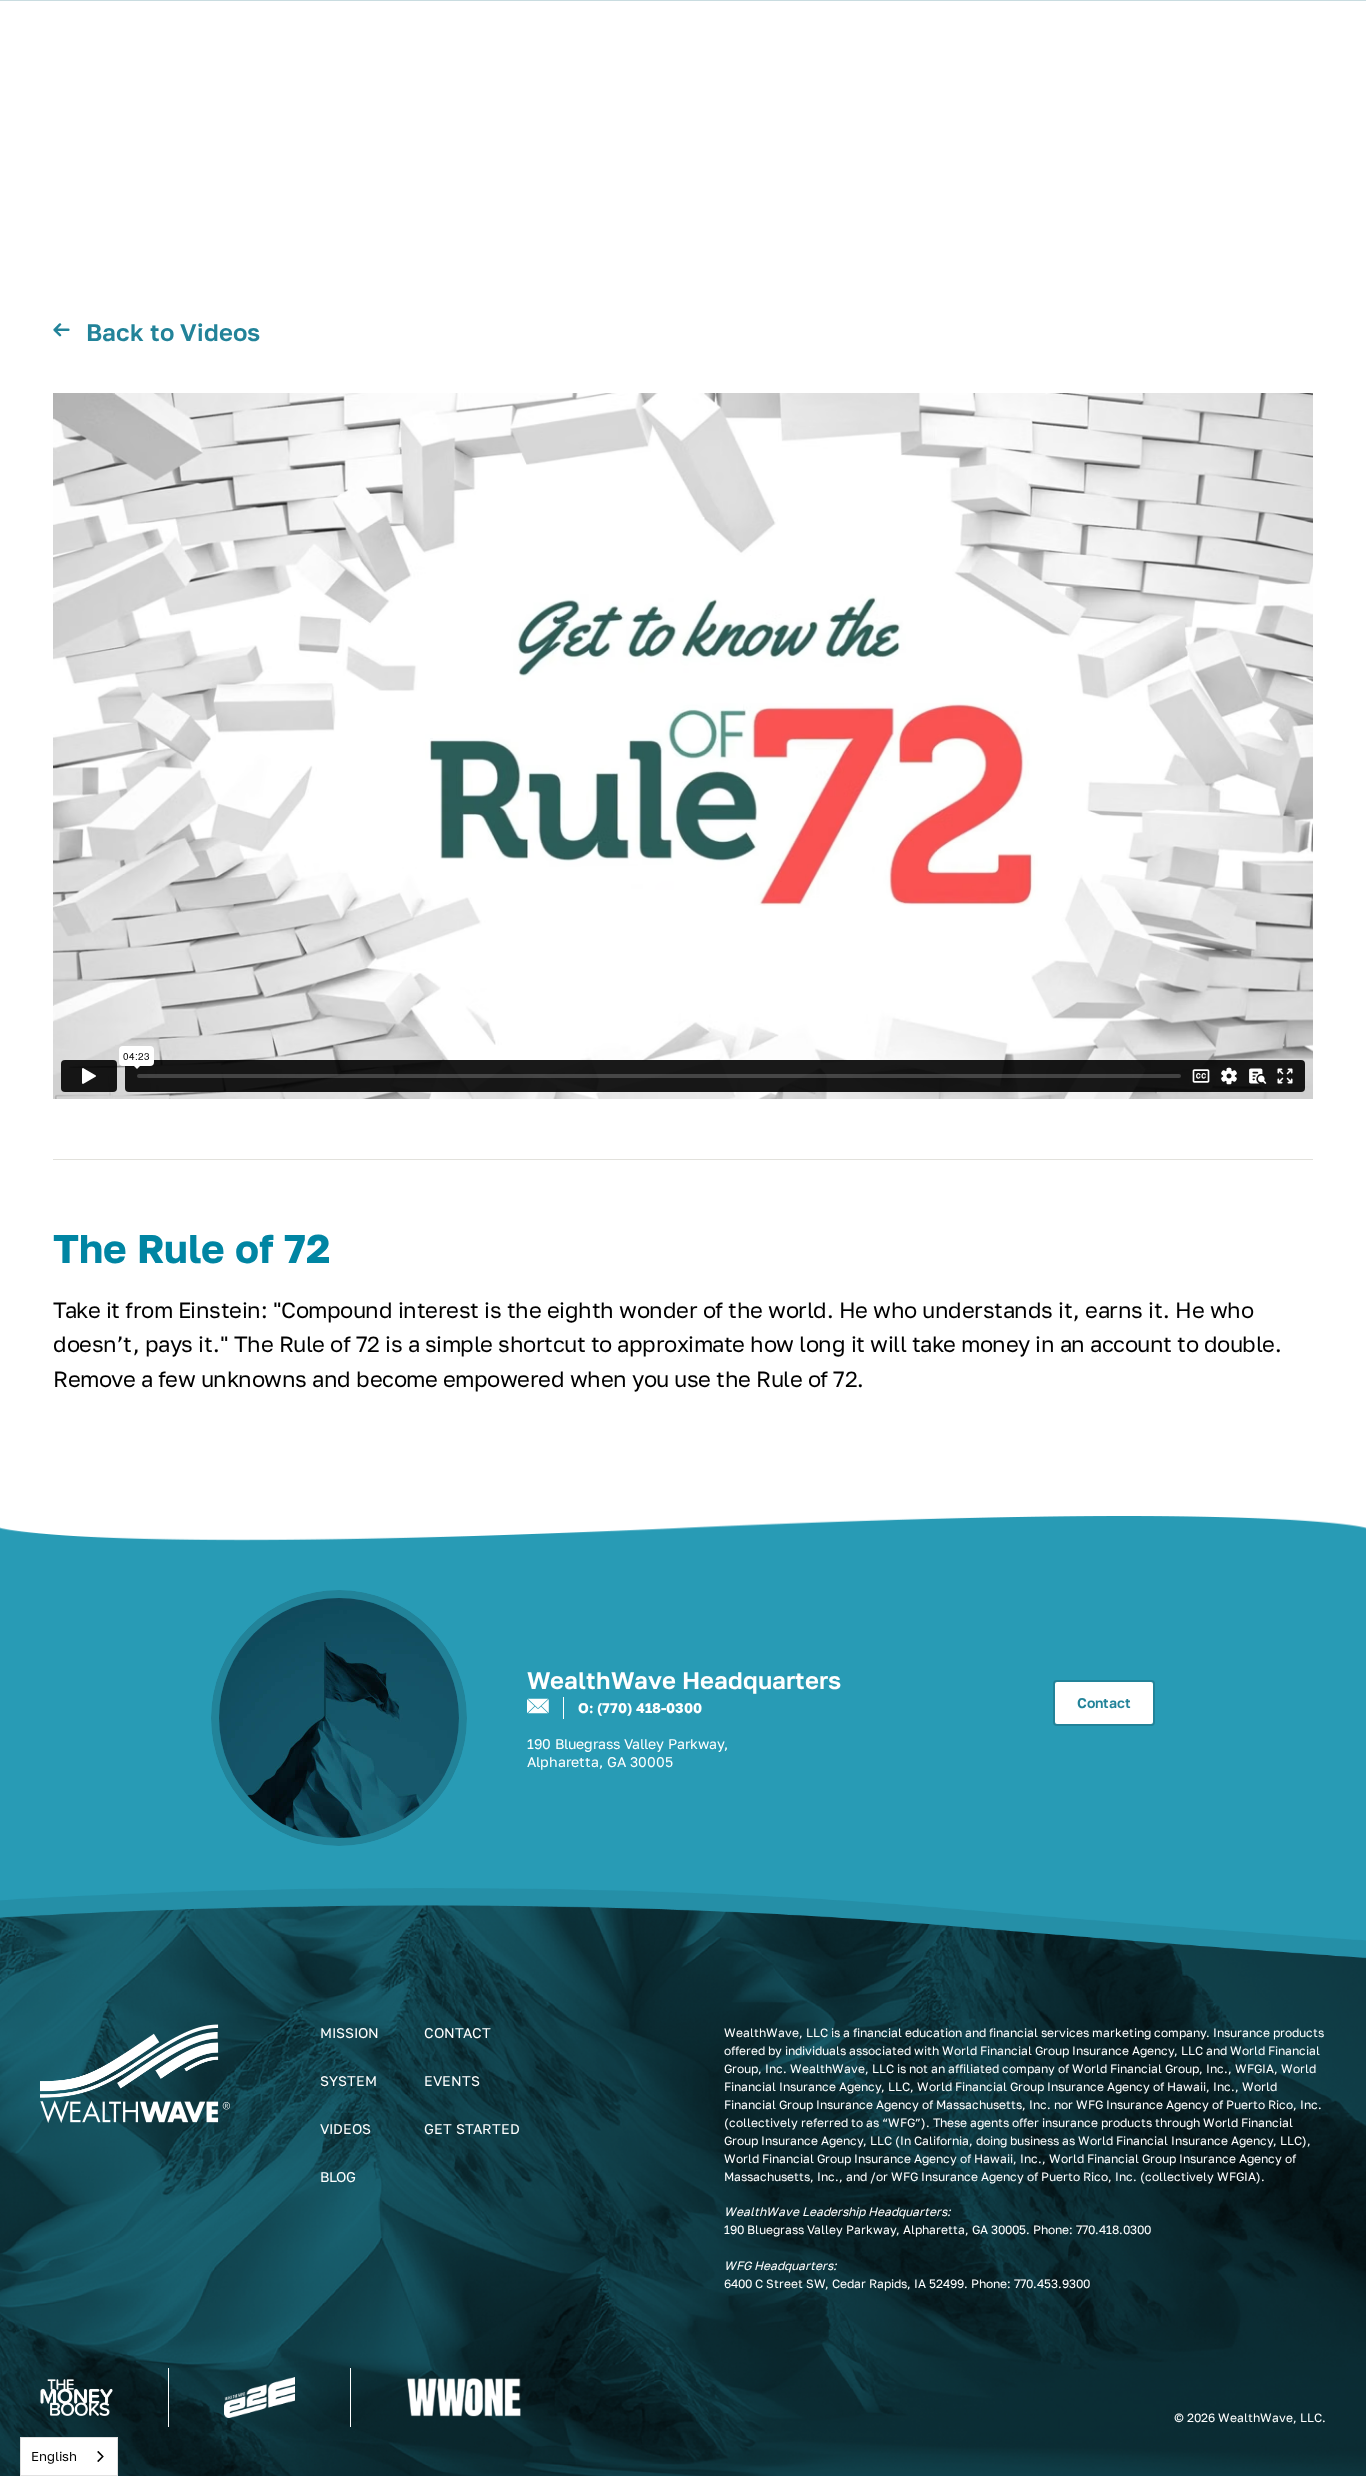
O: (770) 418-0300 (640, 1707)
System (348, 2080)
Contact (1104, 1702)
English (54, 2456)
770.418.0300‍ (1113, 2229)
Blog (338, 2176)
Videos (345, 2128)
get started (472, 2128)
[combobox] (69, 2456)
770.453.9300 (1052, 2283)
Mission (349, 2032)
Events (452, 2080)
